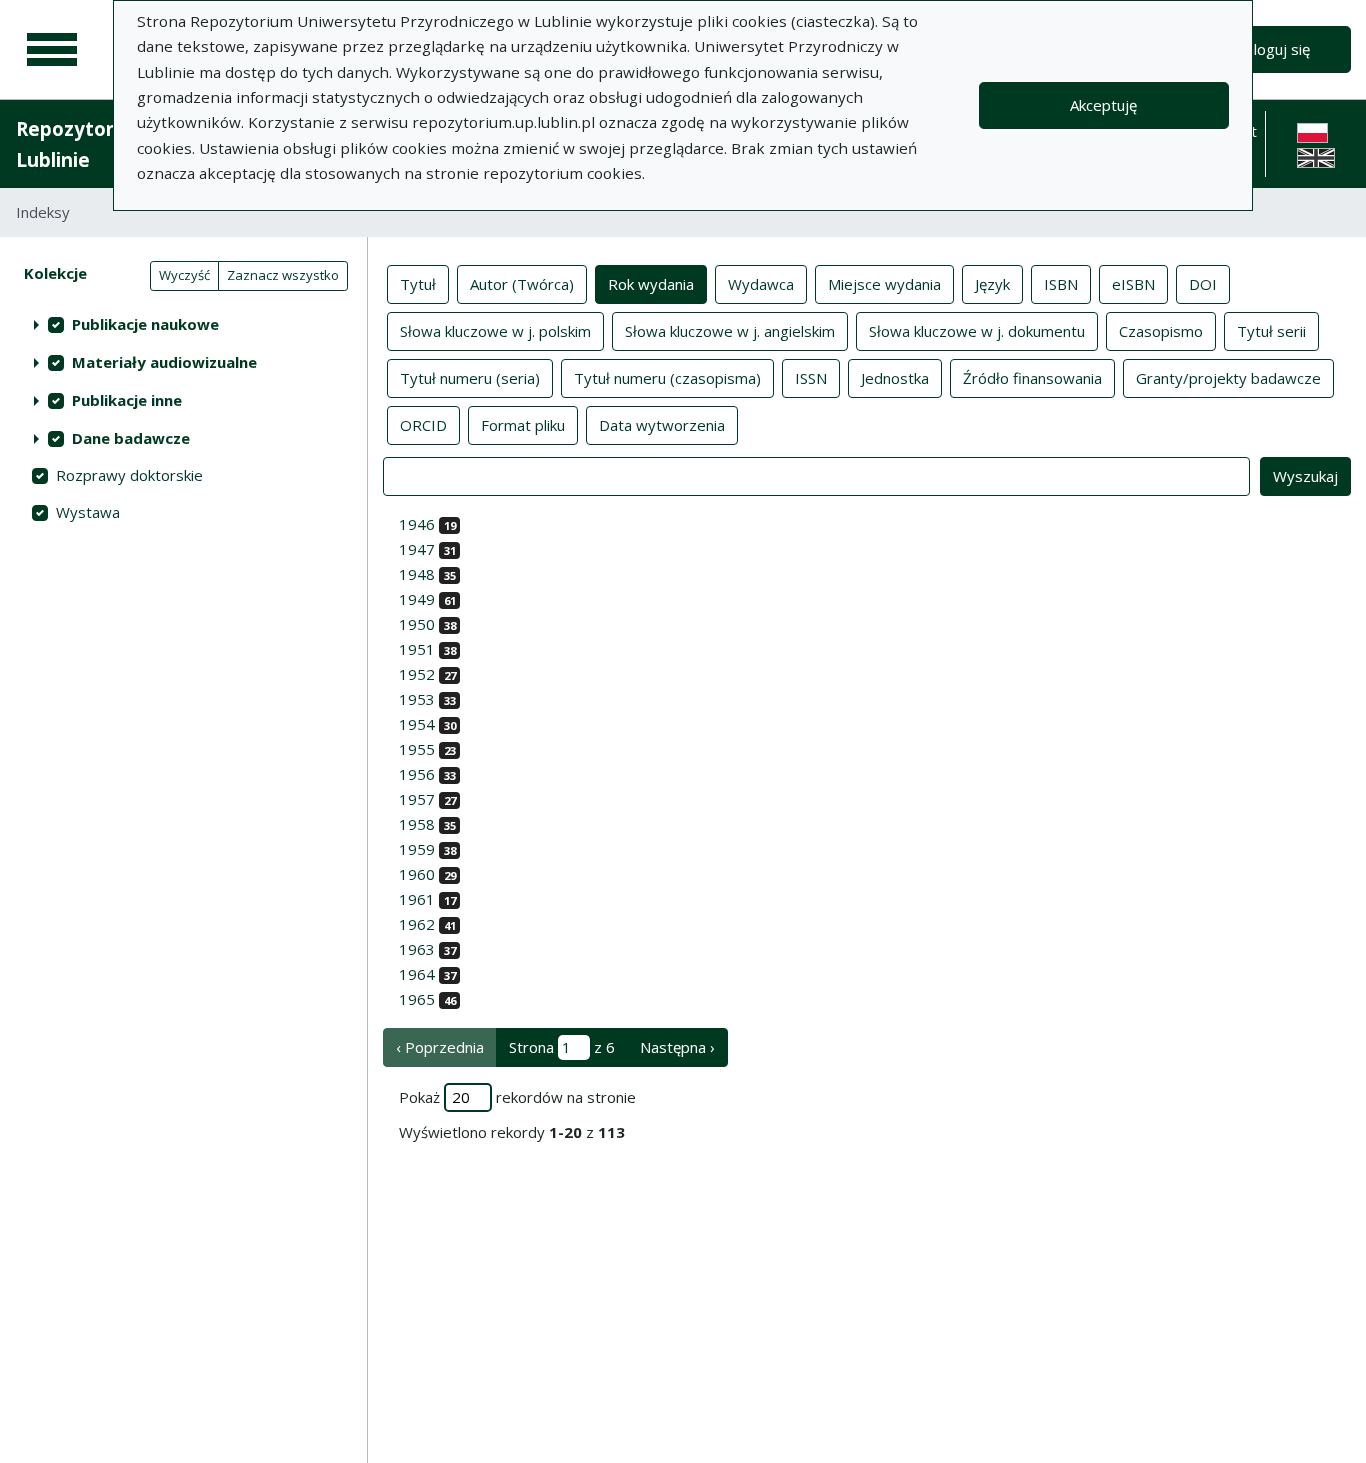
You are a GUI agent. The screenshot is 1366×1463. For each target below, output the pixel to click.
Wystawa (88, 512)
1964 (417, 974)
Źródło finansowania (1032, 378)
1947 (417, 549)
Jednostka (895, 378)
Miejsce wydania (884, 284)
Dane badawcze (131, 438)
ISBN (1061, 284)
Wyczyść (184, 275)
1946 (417, 524)
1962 (417, 924)
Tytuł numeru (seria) (470, 378)
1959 (417, 849)
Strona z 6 (562, 1047)
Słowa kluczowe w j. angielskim (730, 331)
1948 (417, 574)
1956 (417, 774)
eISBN (1133, 284)
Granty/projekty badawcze (1228, 378)
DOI (1203, 284)
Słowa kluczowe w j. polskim (495, 331)
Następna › (677, 1047)
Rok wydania (651, 284)
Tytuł (418, 284)
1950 (417, 624)
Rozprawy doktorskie (129, 475)
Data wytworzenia (662, 425)
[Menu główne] (52, 50)
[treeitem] (183, 324)
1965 (417, 999)
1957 (417, 799)
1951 (417, 649)
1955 (417, 749)
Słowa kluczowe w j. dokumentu (977, 331)
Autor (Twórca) (522, 284)
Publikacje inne (127, 400)
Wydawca (761, 284)
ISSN (811, 378)
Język (992, 284)
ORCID (423, 425)
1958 (417, 824)
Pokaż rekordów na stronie (517, 1097)
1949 (417, 599)
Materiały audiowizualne (164, 362)
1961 (417, 899)
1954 (417, 724)
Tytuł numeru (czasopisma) (667, 378)
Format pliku (523, 425)
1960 (417, 874)
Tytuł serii (1271, 331)
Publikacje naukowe (145, 324)
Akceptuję (1103, 105)
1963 (417, 949)
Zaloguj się (1273, 49)
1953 (417, 699)
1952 (417, 674)
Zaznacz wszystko (283, 275)
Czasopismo (1161, 331)
